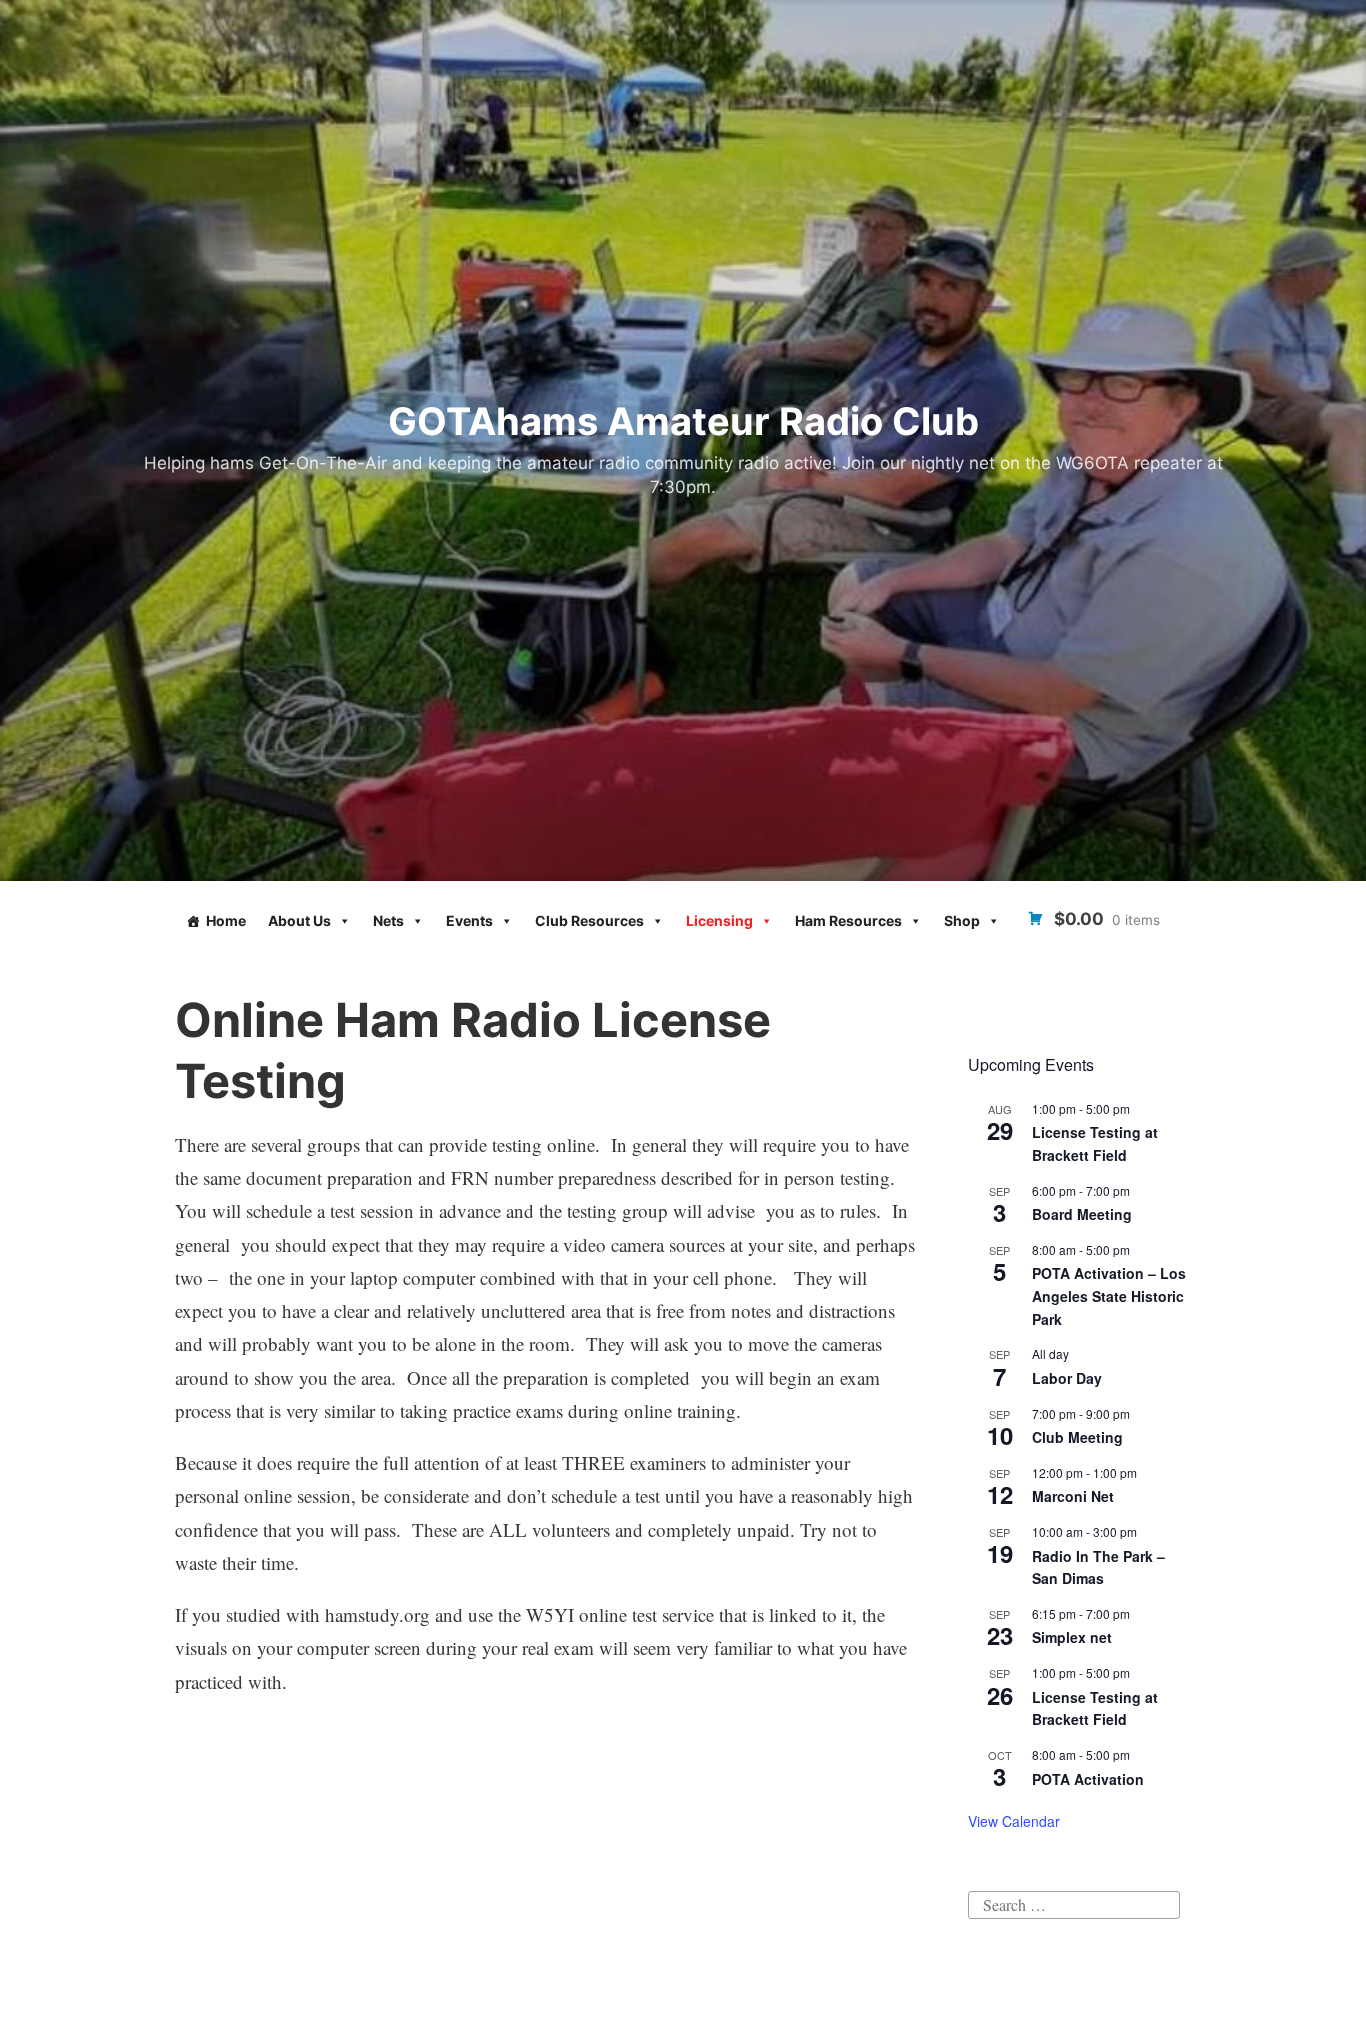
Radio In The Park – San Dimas (1098, 1567)
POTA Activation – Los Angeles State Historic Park (1109, 1295)
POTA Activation (1088, 1779)
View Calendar (1014, 1821)
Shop (962, 920)
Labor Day (1067, 1378)
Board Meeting (1082, 1214)
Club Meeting (1077, 1437)
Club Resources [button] (589, 920)
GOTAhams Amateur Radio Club (683, 421)
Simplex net (1072, 1637)
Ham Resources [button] (848, 920)
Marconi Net (1073, 1496)
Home (226, 920)
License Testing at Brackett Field (1095, 1143)
